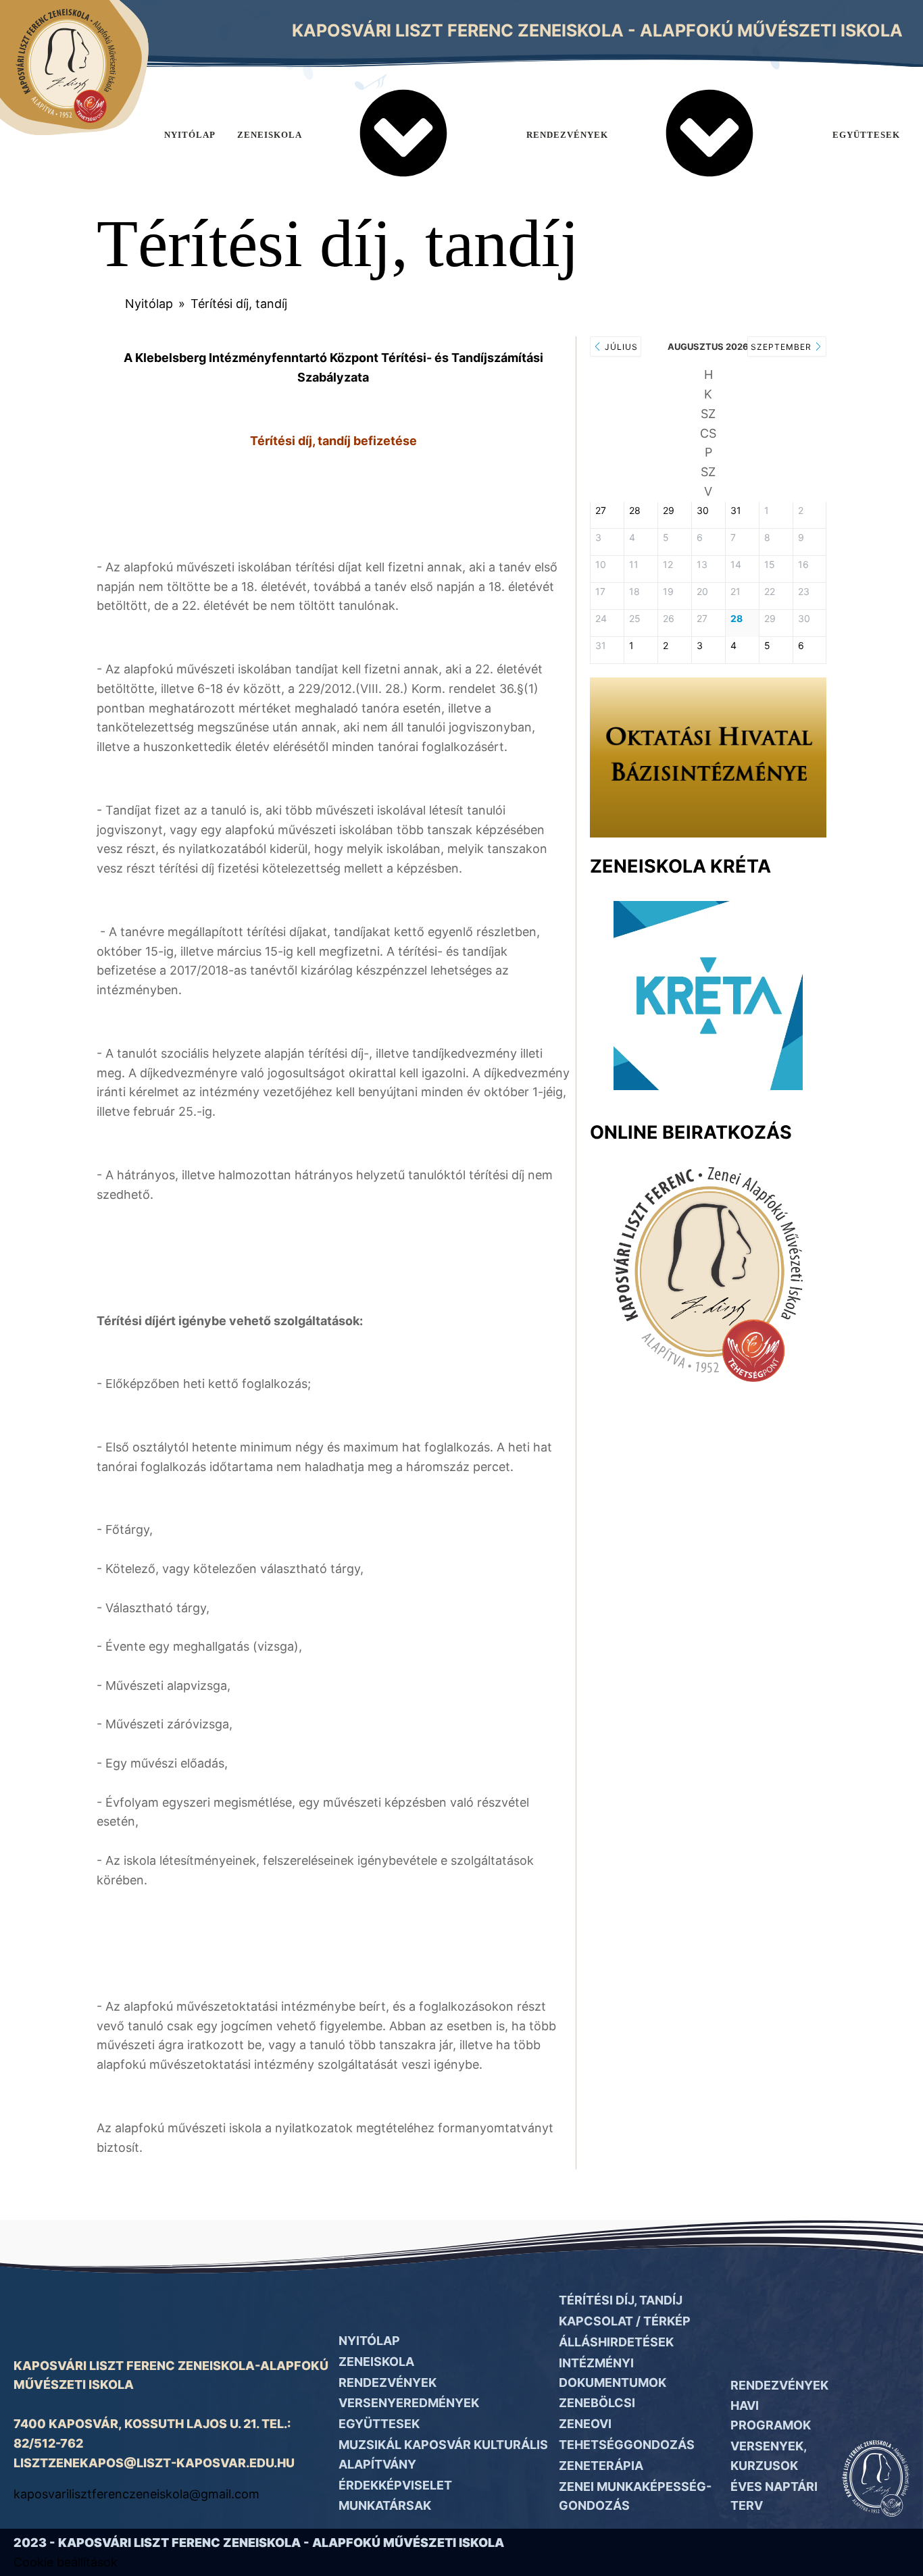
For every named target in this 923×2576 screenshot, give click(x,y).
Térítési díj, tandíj (621, 2300)
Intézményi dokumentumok (613, 2373)
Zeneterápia (601, 2466)
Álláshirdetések (616, 2342)
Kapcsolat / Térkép (625, 2321)
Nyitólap (190, 135)
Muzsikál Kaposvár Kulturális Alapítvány (443, 2454)
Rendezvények (567, 135)
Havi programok (771, 2415)
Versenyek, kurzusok (768, 2456)
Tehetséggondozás (627, 2445)
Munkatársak (385, 2505)
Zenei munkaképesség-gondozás (635, 2496)
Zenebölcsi (597, 2403)
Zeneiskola (270, 135)
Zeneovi (585, 2424)
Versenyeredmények (409, 2403)
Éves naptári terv (774, 2496)
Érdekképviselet (395, 2485)
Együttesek (379, 2424)
